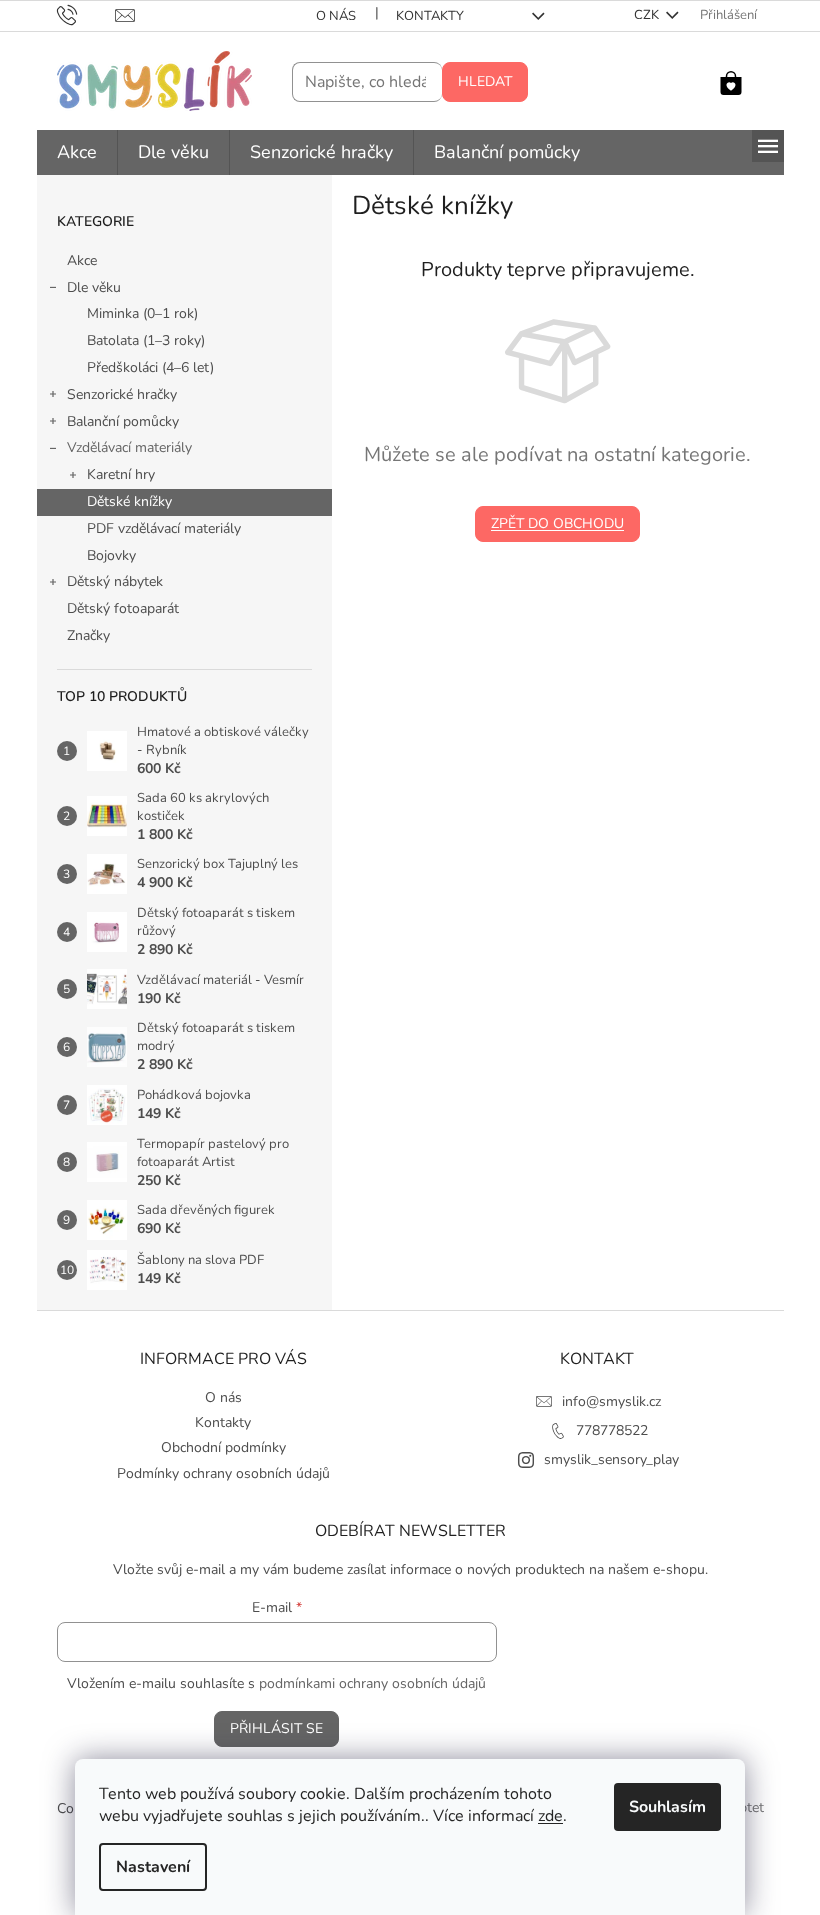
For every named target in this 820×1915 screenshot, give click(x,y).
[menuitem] (77, 152)
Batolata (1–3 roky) (146, 340)
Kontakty (430, 16)
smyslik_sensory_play (611, 1459)
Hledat (485, 81)
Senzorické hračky (122, 394)
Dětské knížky (129, 501)
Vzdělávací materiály (129, 447)
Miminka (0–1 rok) (142, 313)
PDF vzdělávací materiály (164, 528)
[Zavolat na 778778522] (86, 15)
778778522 (612, 1430)
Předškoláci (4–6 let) (150, 367)
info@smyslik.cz (611, 1401)
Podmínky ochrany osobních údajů (223, 1473)
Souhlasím (667, 1807)
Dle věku (94, 287)
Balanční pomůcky (123, 421)
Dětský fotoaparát (123, 608)
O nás (336, 16)
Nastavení (153, 1867)
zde (550, 1816)
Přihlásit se (276, 1728)
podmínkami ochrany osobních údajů (372, 1683)
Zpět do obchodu (557, 523)
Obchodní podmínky (223, 1447)
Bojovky (111, 555)
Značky (88, 635)
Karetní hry (121, 474)
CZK (648, 15)
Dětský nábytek (115, 581)
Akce (82, 260)
